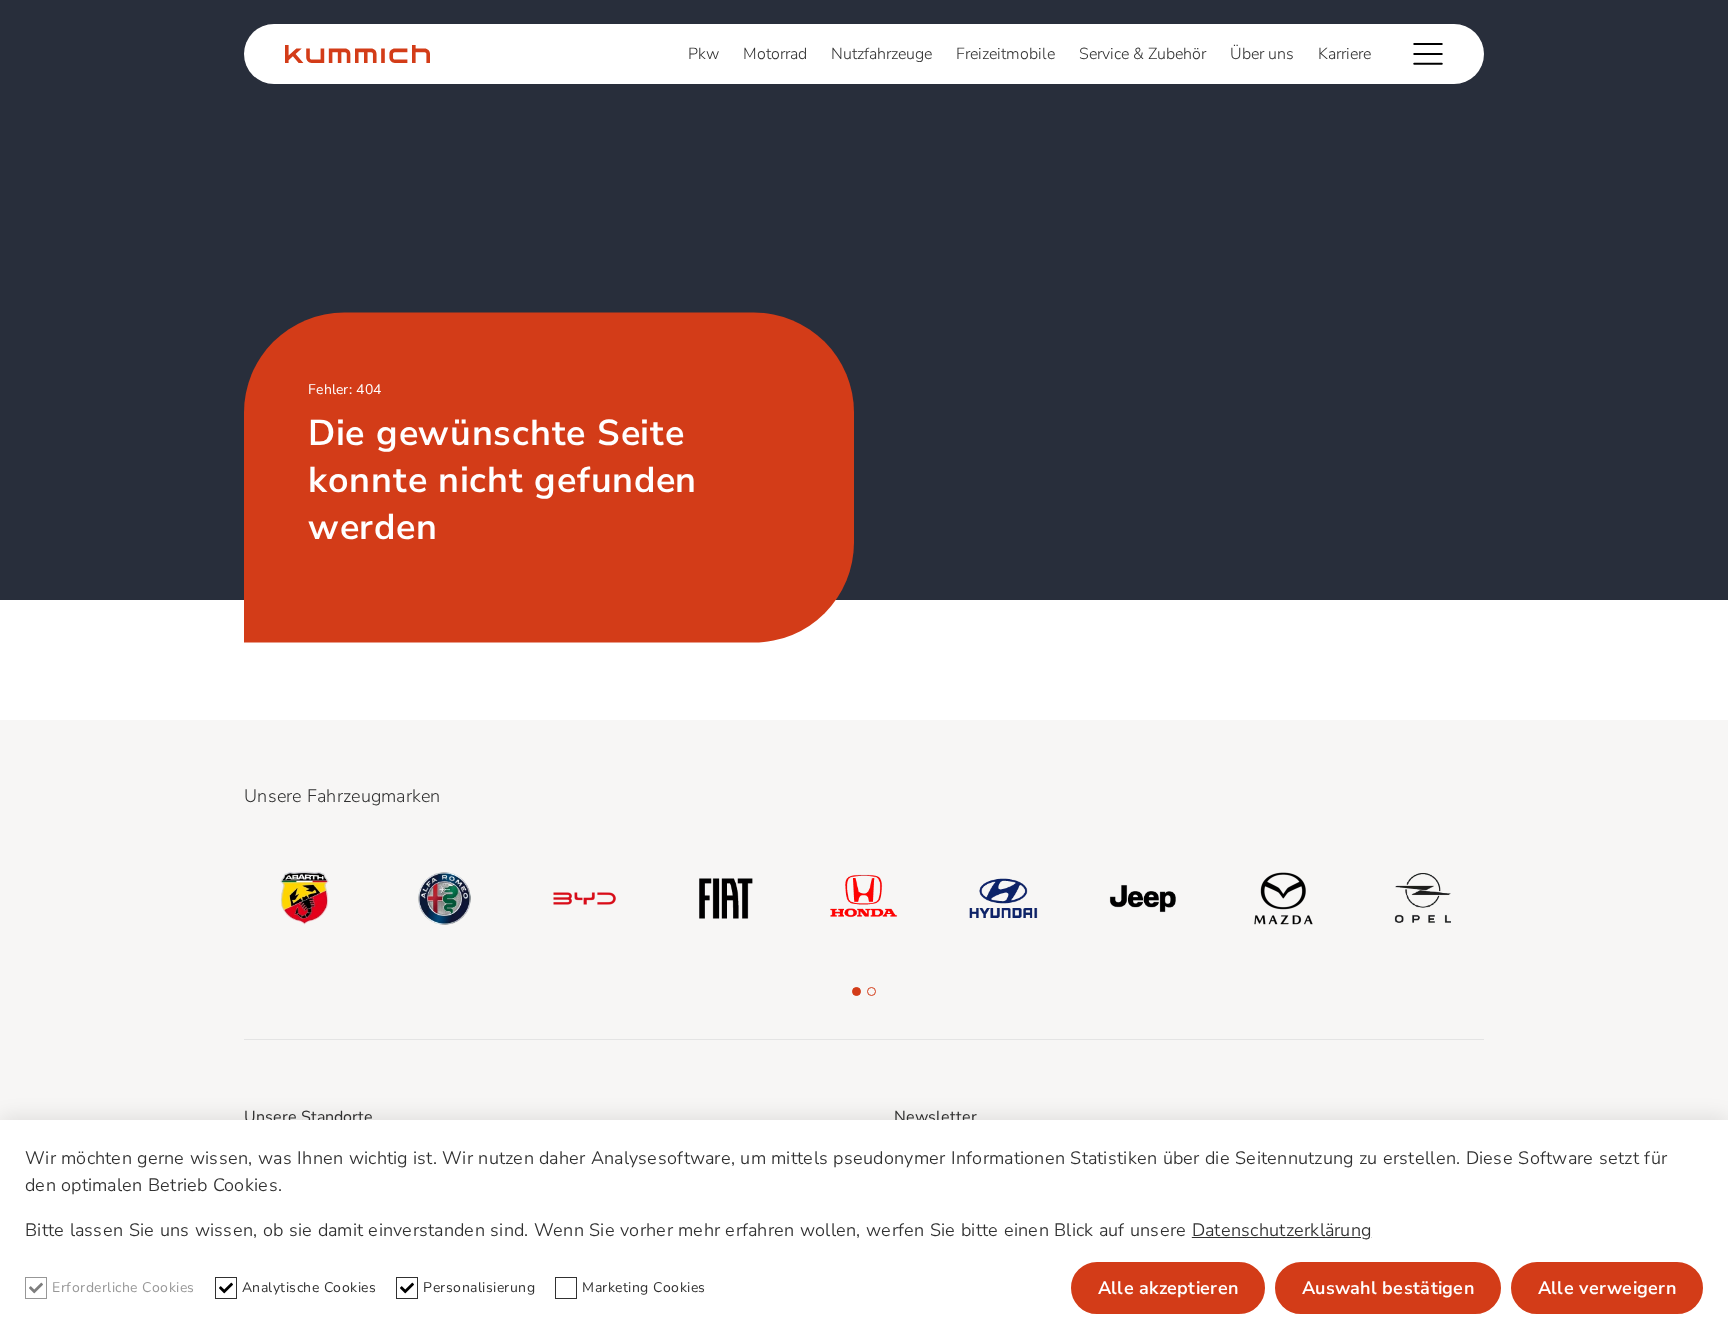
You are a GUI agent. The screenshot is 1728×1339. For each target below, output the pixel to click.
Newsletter (935, 1117)
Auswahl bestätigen (1388, 1288)
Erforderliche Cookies (123, 1287)
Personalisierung (479, 1287)
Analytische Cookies (309, 1287)
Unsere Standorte (308, 1117)
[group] (305, 898)
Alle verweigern (1607, 1288)
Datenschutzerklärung (1281, 1230)
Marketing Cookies (644, 1287)
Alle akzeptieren (1168, 1288)
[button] (856, 991)
